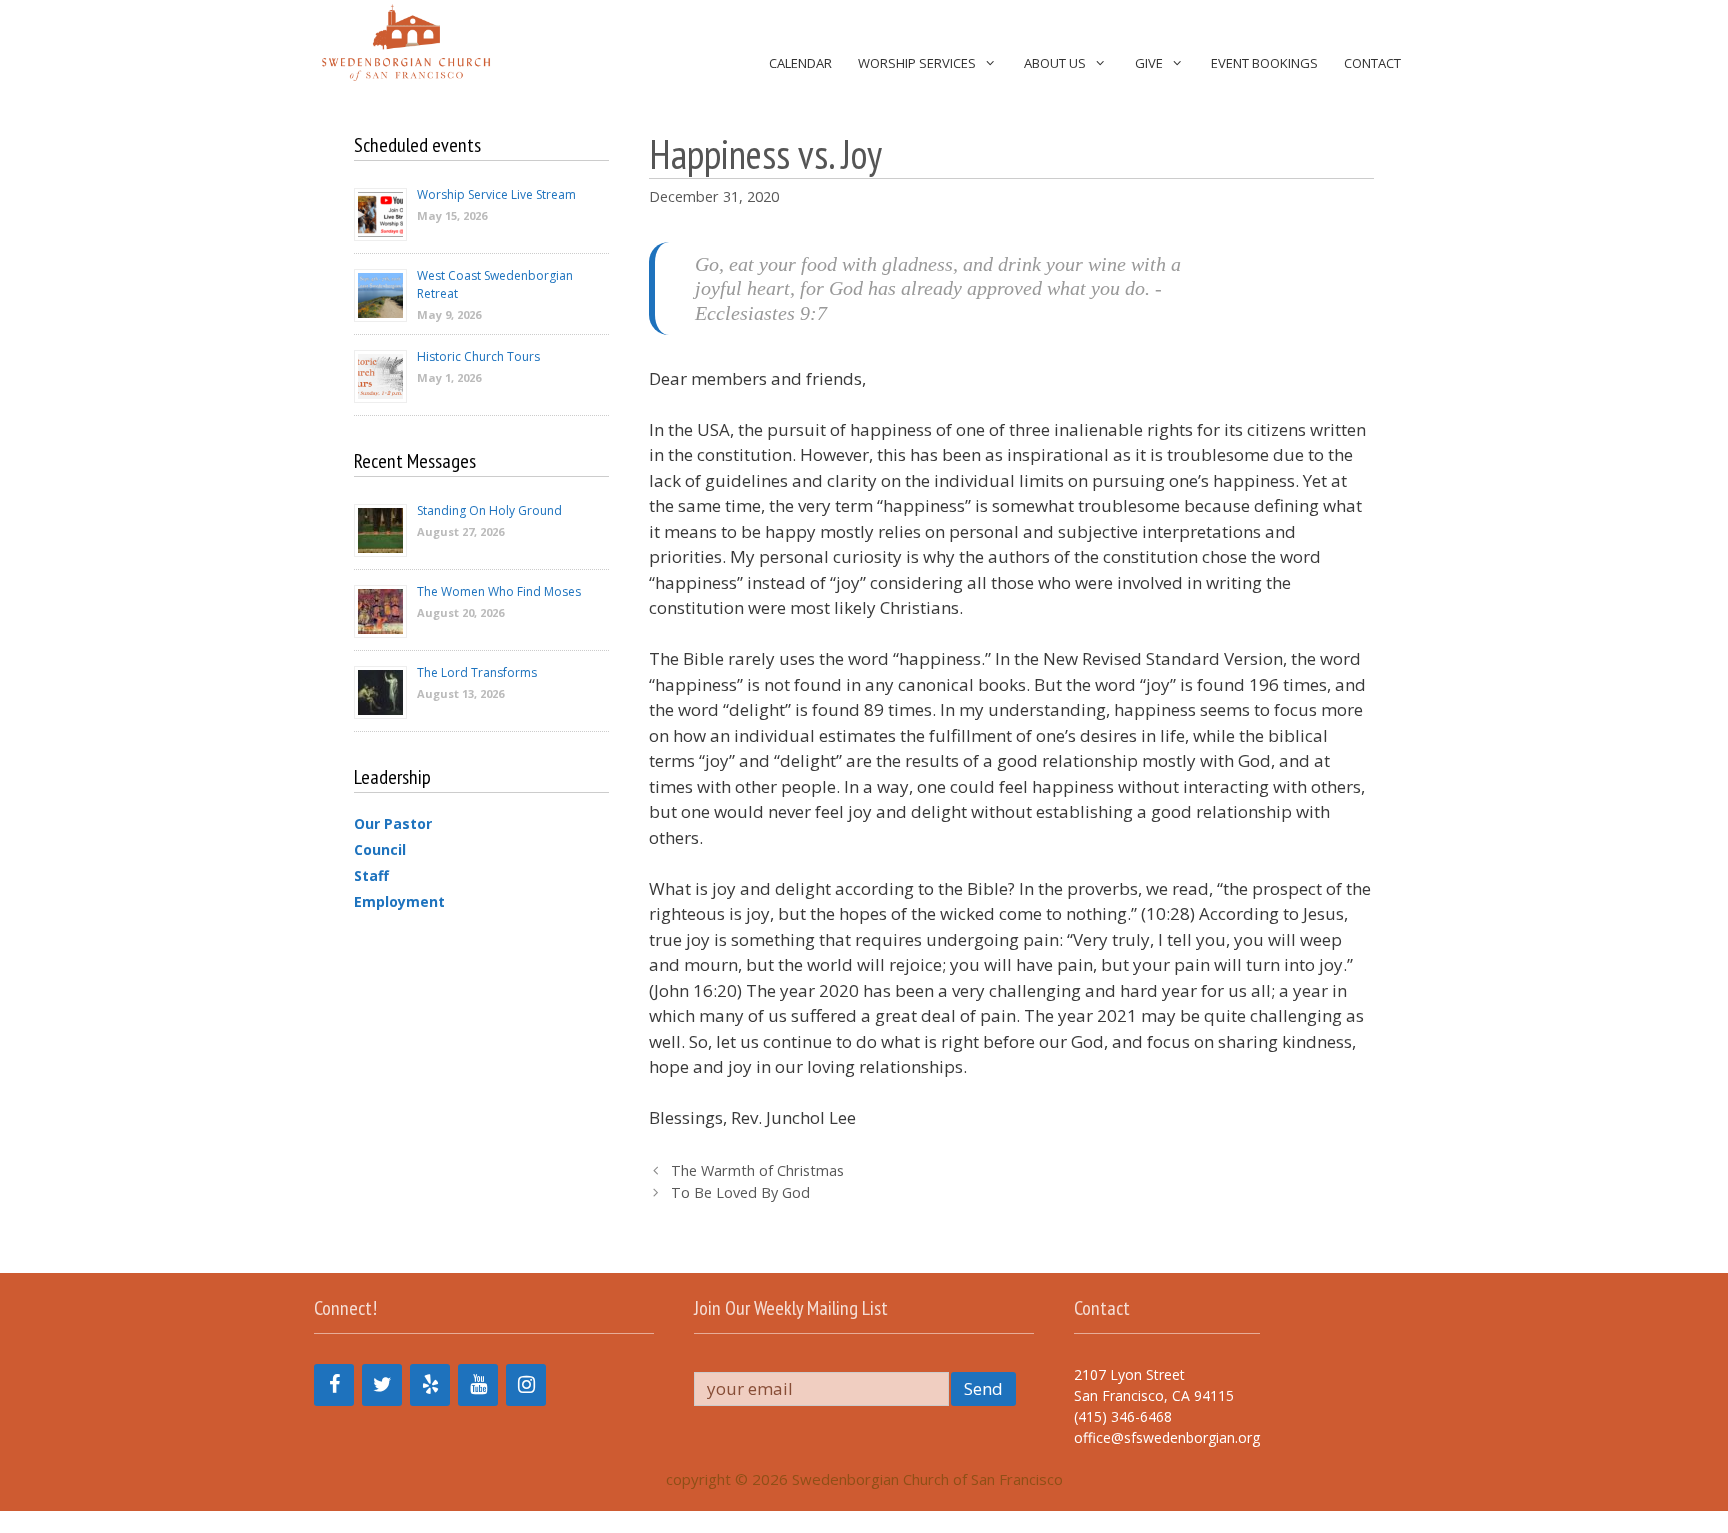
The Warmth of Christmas (757, 1170)
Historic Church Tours (478, 356)
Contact (1372, 63)
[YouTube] (478, 1385)
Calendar (800, 63)
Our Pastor (393, 823)
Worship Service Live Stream (496, 194)
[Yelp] (430, 1385)
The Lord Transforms (477, 672)
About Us (1055, 63)
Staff (371, 875)
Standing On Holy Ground (489, 510)
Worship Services (917, 63)
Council (380, 849)
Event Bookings (1264, 63)
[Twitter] (382, 1385)
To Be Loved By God (740, 1192)
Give (1149, 63)
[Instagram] (526, 1385)
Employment (399, 901)
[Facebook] (334, 1385)
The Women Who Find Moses (499, 591)
